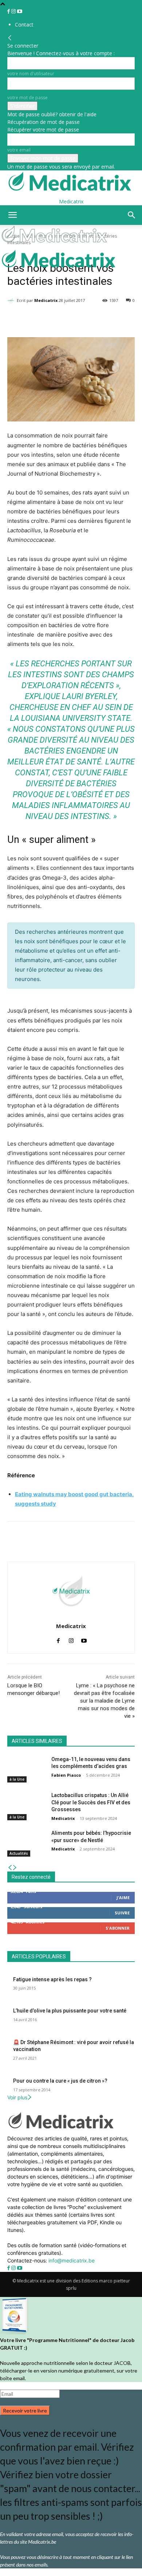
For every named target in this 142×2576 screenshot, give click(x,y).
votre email (19, 150)
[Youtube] (20, 11)
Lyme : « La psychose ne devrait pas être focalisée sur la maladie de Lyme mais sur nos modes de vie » (104, 1701)
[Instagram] (14, 11)
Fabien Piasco (66, 1775)
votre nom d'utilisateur (31, 74)
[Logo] (55, 245)
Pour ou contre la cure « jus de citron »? (60, 2081)
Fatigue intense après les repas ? (52, 1979)
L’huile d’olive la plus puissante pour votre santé (70, 2011)
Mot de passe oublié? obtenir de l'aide (52, 114)
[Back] (10, 38)
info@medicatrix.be (72, 2260)
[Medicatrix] (12, 300)
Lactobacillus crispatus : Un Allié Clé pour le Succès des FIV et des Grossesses (91, 1802)
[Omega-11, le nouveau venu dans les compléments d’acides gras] (26, 1769)
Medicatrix (46, 300)
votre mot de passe (27, 98)
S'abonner (118, 1928)
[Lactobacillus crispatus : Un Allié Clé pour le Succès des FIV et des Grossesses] (26, 1805)
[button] (12, 215)
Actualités (19, 1853)
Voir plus (17, 2097)
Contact (24, 25)
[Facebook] (9, 11)
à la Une (17, 1779)
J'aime (123, 1897)
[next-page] (15, 1868)
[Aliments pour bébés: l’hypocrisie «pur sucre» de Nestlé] (26, 1843)
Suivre (122, 1913)
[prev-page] (10, 1868)
